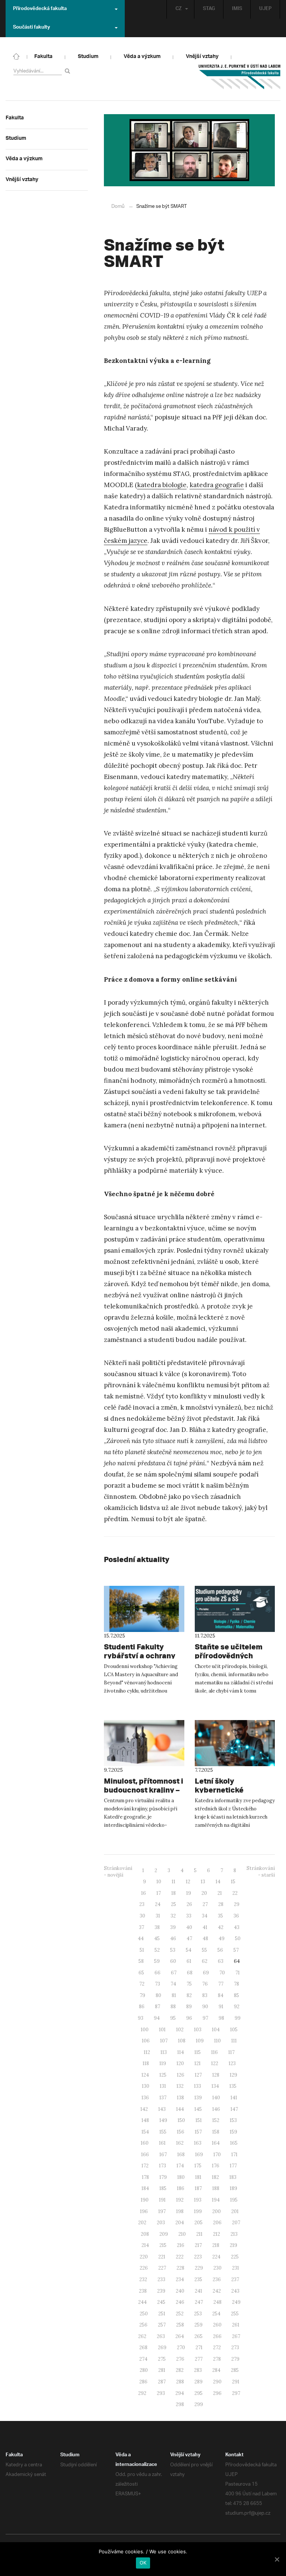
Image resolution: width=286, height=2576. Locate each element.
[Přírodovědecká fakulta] (16, 56)
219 (233, 2245)
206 (217, 2223)
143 (162, 2109)
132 (180, 2086)
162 (180, 2143)
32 (173, 1916)
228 (180, 2268)
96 (189, 2018)
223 (198, 2257)
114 (181, 2052)
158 (216, 2132)
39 (173, 1927)
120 (180, 2063)
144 (180, 2109)
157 (198, 2132)
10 (159, 1882)
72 (142, 1984)
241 (198, 2291)
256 (143, 2325)
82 (189, 1995)
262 (142, 2336)
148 (145, 2120)
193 (198, 2200)
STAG (209, 9)
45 (157, 1939)
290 (217, 2382)
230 (217, 2268)
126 (181, 2075)
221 (162, 2257)
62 (205, 1961)
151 (199, 2120)
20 (204, 1893)
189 (233, 2188)
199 (198, 2211)
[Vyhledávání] (69, 71)
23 (142, 1904)
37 (142, 1927)
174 (180, 2166)
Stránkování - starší (261, 1872)
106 (146, 2041)
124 (145, 2075)
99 (238, 2018)
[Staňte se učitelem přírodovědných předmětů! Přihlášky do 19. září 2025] (235, 1609)
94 (157, 2018)
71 (238, 1973)
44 (141, 1939)
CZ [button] (179, 9)
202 (142, 2223)
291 (236, 2382)
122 (215, 2063)
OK (143, 2563)
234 (180, 2279)
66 (158, 1973)
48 (205, 1939)
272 (217, 2348)
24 (158, 1904)
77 (221, 1984)
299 (199, 2404)
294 (180, 2393)
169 (199, 2155)
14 (218, 1882)
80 (158, 1995)
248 (217, 2302)
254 (216, 2314)
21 (220, 1893)
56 (220, 1950)
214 (145, 2245)
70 (222, 1973)
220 (144, 2257)
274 (143, 2359)
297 (236, 2393)
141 (234, 2098)
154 (145, 2132)
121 (198, 2063)
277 (199, 2359)
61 (189, 1961)
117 (231, 2052)
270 (181, 2348)
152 (216, 2120)
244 (142, 2302)
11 (174, 1882)
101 (162, 2030)
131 (163, 2086)
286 (143, 2382)
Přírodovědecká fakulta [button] (40, 9)
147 (234, 2109)
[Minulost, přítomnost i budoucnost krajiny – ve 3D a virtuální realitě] (144, 1743)
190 (145, 2200)
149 (163, 2120)
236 (217, 2279)
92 (237, 2007)
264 (180, 2336)
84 (221, 1995)
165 (234, 2143)
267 (236, 2336)
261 (236, 2325)
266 (217, 2336)
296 (217, 2393)
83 (205, 1995)
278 (217, 2359)
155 (163, 2132)
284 (216, 2370)
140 (216, 2098)
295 (198, 2393)
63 (221, 1961)
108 (182, 2041)
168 (181, 2155)
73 (158, 1984)
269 (162, 2348)
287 (162, 2382)
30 (142, 1916)
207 (236, 2223)
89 (189, 2007)
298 (180, 2404)
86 (142, 2007)
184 (145, 2188)
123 (232, 2063)
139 (198, 2098)
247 (199, 2302)
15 (233, 1882)
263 (161, 2336)
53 (173, 1950)
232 (143, 2279)
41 (205, 1927)
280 (144, 2370)
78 (236, 1984)
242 (217, 2291)
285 (235, 2370)
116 (214, 2052)
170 (217, 2155)
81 (174, 1995)
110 (217, 2041)
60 (173, 1961)
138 (180, 2098)
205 (198, 2223)
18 (174, 1893)
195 (234, 2200)
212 (217, 2234)
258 (180, 2325)
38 (157, 1927)
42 (221, 1927)
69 (206, 1973)
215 (163, 2245)
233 (161, 2279)
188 (216, 2188)
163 (198, 2143)
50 (238, 1939)
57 (236, 1950)
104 (216, 2030)
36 (236, 1916)
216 (181, 2245)
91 (221, 2007)
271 (199, 2348)
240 (180, 2291)
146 (216, 2109)
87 (158, 2007)
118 (146, 2063)
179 (163, 2177)
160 (145, 2143)
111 (234, 2041)
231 (236, 2268)
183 (233, 2177)
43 (237, 1927)
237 (235, 2279)
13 (203, 1882)
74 (173, 1984)
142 (144, 2109)
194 (216, 2200)
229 (199, 2268)
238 (143, 2291)
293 (161, 2393)
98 (221, 2018)
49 (222, 1939)
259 (198, 2325)
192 (180, 2200)
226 (144, 2268)
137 (163, 2098)
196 (144, 2211)
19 (189, 1893)
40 (189, 1927)
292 (142, 2393)
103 (198, 2030)
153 (233, 2120)
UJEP (265, 9)
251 (162, 2314)
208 (145, 2234)
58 (141, 1961)
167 (163, 2155)
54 (189, 1950)
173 (163, 2166)
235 (198, 2279)
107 (164, 2041)
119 (163, 2063)
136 (145, 2098)
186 (181, 2188)
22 (235, 1893)
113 (164, 2052)
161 (162, 2143)
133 (198, 2086)
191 (162, 2200)
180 (181, 2177)
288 (180, 2382)
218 (216, 2245)
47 (189, 1939)
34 (205, 1916)
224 (216, 2257)
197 (162, 2211)
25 (174, 1904)
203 (161, 2223)
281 (162, 2370)
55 (204, 1950)
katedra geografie (217, 485)
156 (181, 2132)
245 (161, 2302)
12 (188, 1882)
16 (144, 1893)
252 (180, 2314)
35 (220, 1916)
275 (162, 2359)
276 (180, 2359)
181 (198, 2177)
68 (190, 1973)
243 (235, 2291)
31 (158, 1916)
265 (198, 2336)
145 (198, 2109)
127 (198, 2075)
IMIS (237, 9)
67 (174, 1973)
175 (198, 2166)
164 (216, 2143)
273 (235, 2348)
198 (180, 2211)
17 (159, 1893)
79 (142, 1995)
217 (198, 2245)
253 (198, 2314)
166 (145, 2155)
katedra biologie (162, 485)
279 (235, 2359)
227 (162, 2268)
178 (145, 2177)
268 (143, 2348)
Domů (118, 207)
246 (180, 2302)
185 (163, 2188)
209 (164, 2234)
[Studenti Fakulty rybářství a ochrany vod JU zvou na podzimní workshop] (144, 1609)
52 (157, 1950)
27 (205, 1904)
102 (180, 2030)
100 (145, 2030)
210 (182, 2234)
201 (235, 2211)
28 (221, 1904)
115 (198, 2052)
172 (145, 2166)
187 (198, 2188)
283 (198, 2370)
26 (189, 1904)
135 (233, 2086)
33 (189, 1916)
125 (163, 2075)
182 (215, 2177)
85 (236, 1995)
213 (234, 2234)
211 (199, 2234)
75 (189, 1984)
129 (233, 2075)
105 (234, 2030)
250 (144, 2314)
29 (237, 1904)
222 (180, 2257)
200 (217, 2211)
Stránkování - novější (118, 1872)
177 (233, 2166)
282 (180, 2370)
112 (147, 2052)
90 (205, 2007)
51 (142, 1950)
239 (161, 2291)
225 (235, 2257)
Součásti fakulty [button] (31, 28)
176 (216, 2166)
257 (162, 2325)
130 (146, 2086)
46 (173, 1939)
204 (180, 2223)
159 (233, 2132)
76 (205, 1984)
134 (215, 2086)
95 (173, 2018)
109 (200, 2041)
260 (217, 2325)
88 (173, 2007)
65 (141, 1973)
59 (157, 1961)
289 (198, 2382)
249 (236, 2302)
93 (141, 2018)
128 (216, 2075)
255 (235, 2314)
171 (234, 2155)
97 (205, 2018)
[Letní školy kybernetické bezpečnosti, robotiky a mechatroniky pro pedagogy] (235, 1743)
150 (181, 2120)
